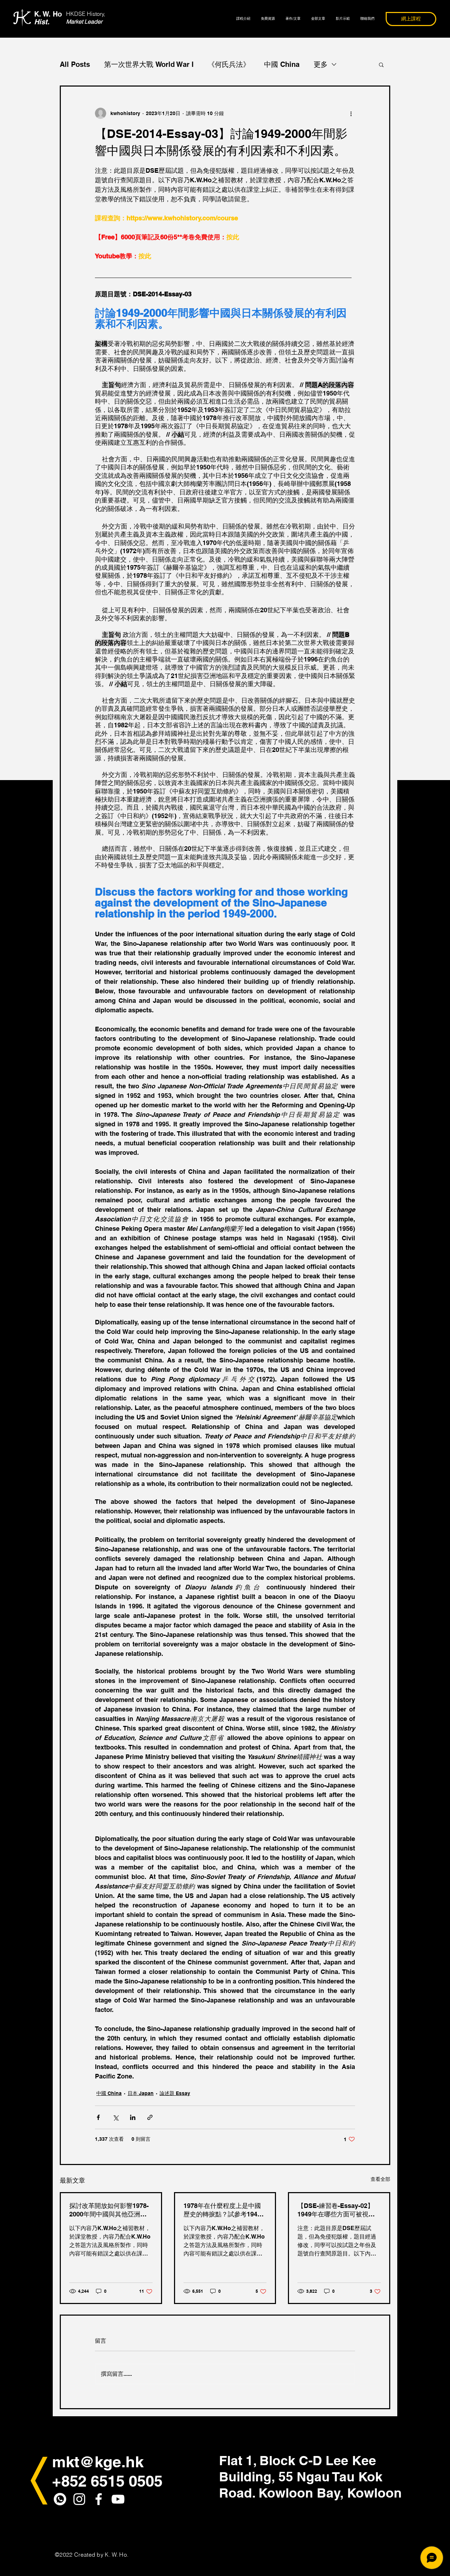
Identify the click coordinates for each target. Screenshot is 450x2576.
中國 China (282, 64)
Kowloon (374, 2493)
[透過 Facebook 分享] (98, 2117)
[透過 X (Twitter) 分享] (115, 2117)
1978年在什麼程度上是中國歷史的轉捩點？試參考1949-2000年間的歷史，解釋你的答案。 (223, 2210)
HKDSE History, (86, 14)
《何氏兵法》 (229, 64)
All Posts (75, 64)
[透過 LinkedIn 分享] (133, 2117)
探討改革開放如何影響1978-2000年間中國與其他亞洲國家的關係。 (109, 2210)
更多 (321, 64)
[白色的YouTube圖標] (118, 2499)
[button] (381, 64)
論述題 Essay (175, 2093)
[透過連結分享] (150, 2117)
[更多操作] (351, 113)
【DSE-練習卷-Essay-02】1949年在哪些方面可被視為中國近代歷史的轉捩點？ (336, 2210)
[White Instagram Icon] (79, 2499)
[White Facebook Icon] (99, 2499)
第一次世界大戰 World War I (149, 64)
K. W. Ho (48, 18)
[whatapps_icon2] (60, 2499)
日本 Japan (141, 2093)
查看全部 (380, 2179)
